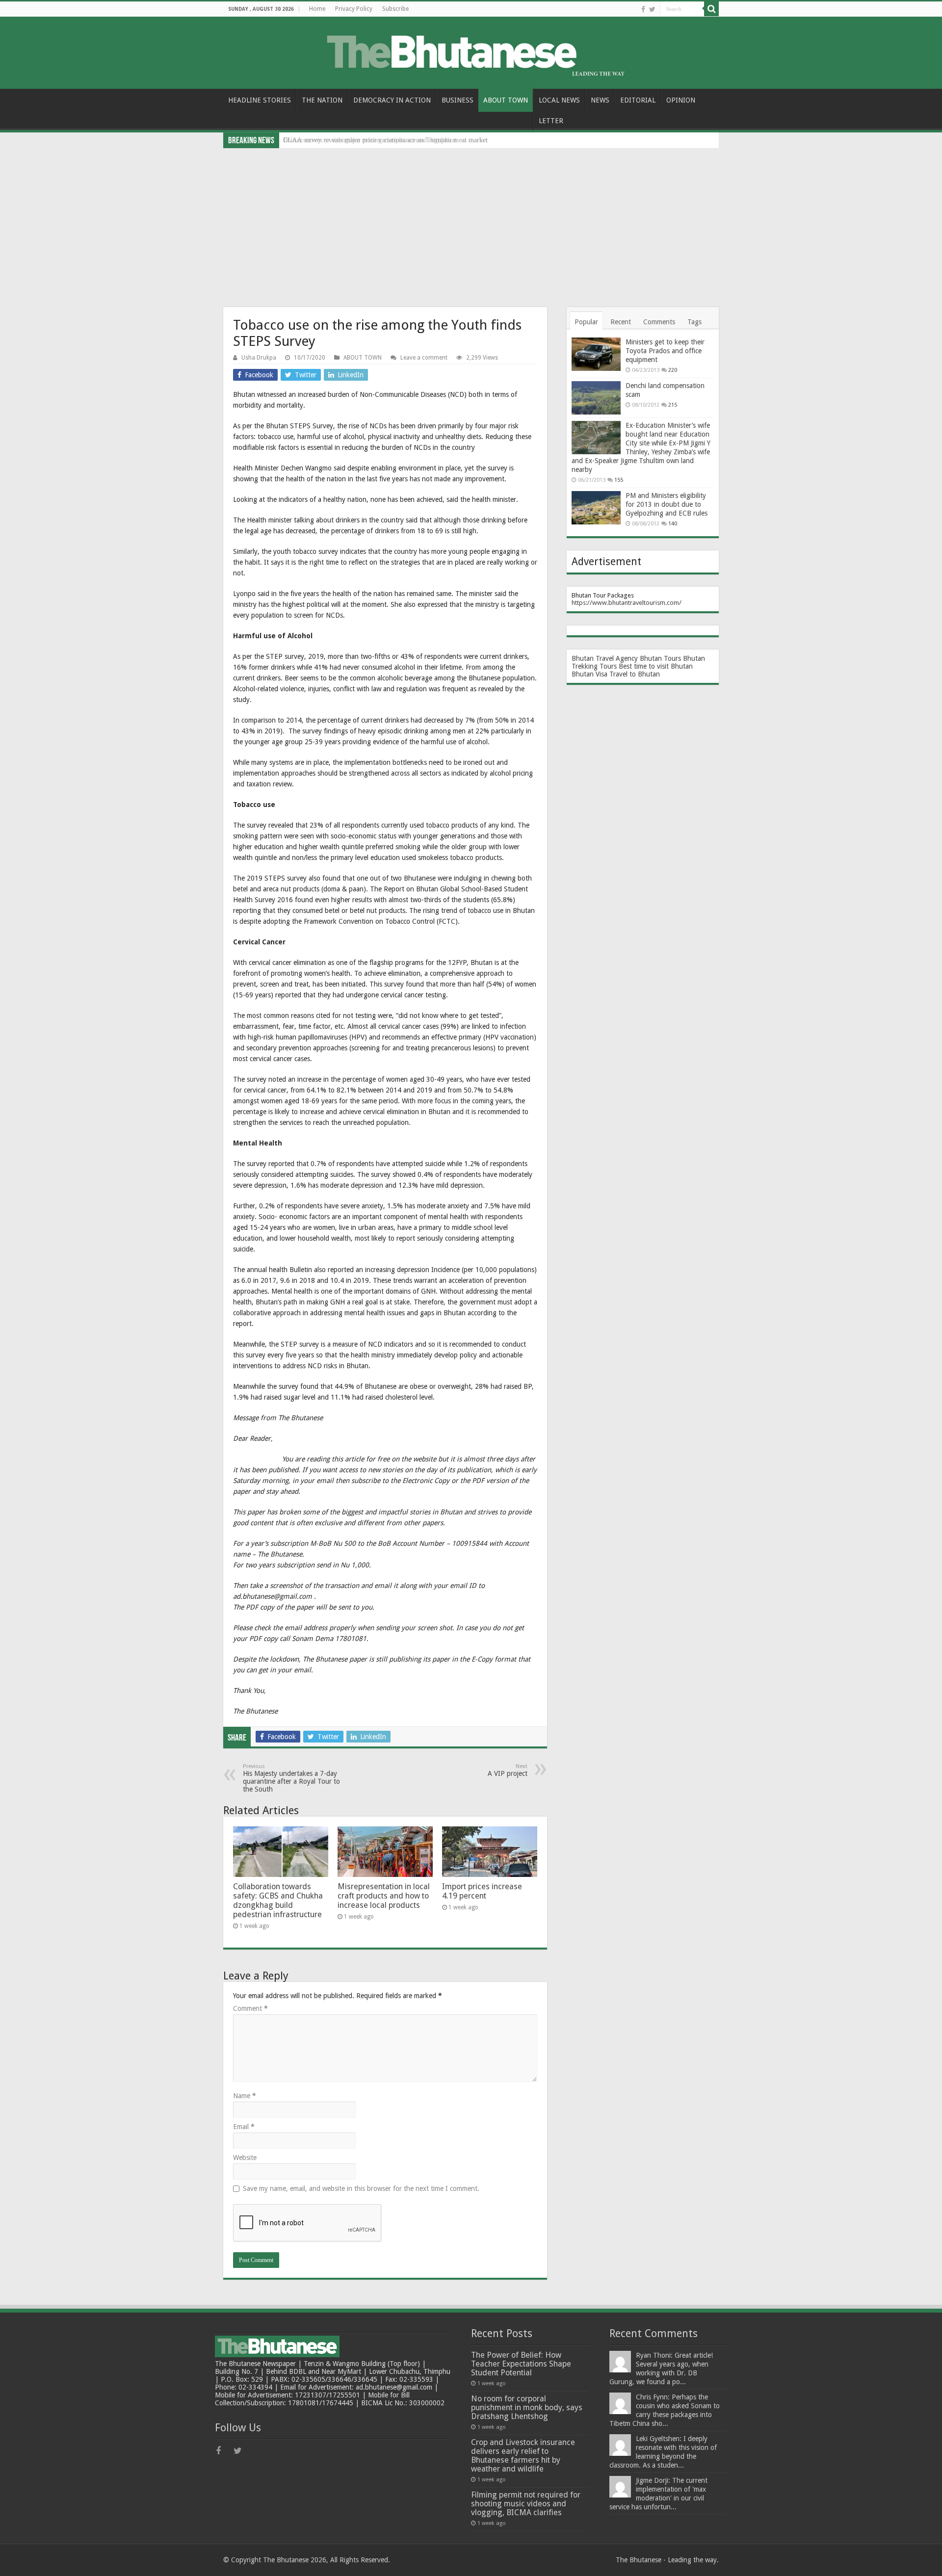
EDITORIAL (638, 100)
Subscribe (395, 9)
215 (673, 405)
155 (619, 480)
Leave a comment (424, 358)
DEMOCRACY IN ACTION (392, 100)
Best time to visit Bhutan (656, 666)
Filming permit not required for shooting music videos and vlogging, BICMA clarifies (526, 2504)
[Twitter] (652, 9)
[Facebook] (643, 9)
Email (244, 2127)
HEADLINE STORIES (260, 100)
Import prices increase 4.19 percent (482, 1891)
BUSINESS (458, 100)
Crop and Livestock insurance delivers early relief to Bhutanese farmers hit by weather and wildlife (523, 2456)
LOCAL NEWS (559, 100)
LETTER (551, 121)
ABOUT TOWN (506, 100)
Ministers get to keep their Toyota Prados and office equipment (665, 351)
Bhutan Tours (660, 658)
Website (245, 2158)
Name (245, 2096)
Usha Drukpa (259, 358)
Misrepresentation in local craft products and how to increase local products (384, 1896)
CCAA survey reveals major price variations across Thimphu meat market (385, 140)
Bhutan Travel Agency (605, 658)
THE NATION (322, 100)
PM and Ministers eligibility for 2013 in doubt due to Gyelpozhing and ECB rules (667, 504)
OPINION (681, 100)
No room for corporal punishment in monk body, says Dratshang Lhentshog (527, 2407)
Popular (586, 322)
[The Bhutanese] (471, 51)
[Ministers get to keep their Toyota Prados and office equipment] (596, 354)
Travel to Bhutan (635, 674)
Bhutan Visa (589, 674)
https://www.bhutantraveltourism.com (625, 603)
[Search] (711, 9)
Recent (621, 322)
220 (673, 370)
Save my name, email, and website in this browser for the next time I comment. (361, 2188)
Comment (250, 2008)
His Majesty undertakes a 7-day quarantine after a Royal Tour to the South (291, 1778)
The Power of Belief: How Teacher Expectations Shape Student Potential (521, 2364)
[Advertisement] (471, 222)
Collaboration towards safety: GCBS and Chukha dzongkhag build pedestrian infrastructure (278, 1900)
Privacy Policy (354, 9)
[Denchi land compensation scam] (596, 398)
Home (317, 9)
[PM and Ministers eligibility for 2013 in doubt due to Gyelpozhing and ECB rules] (596, 508)
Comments (659, 322)
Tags (694, 322)
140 (673, 524)
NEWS (600, 100)
